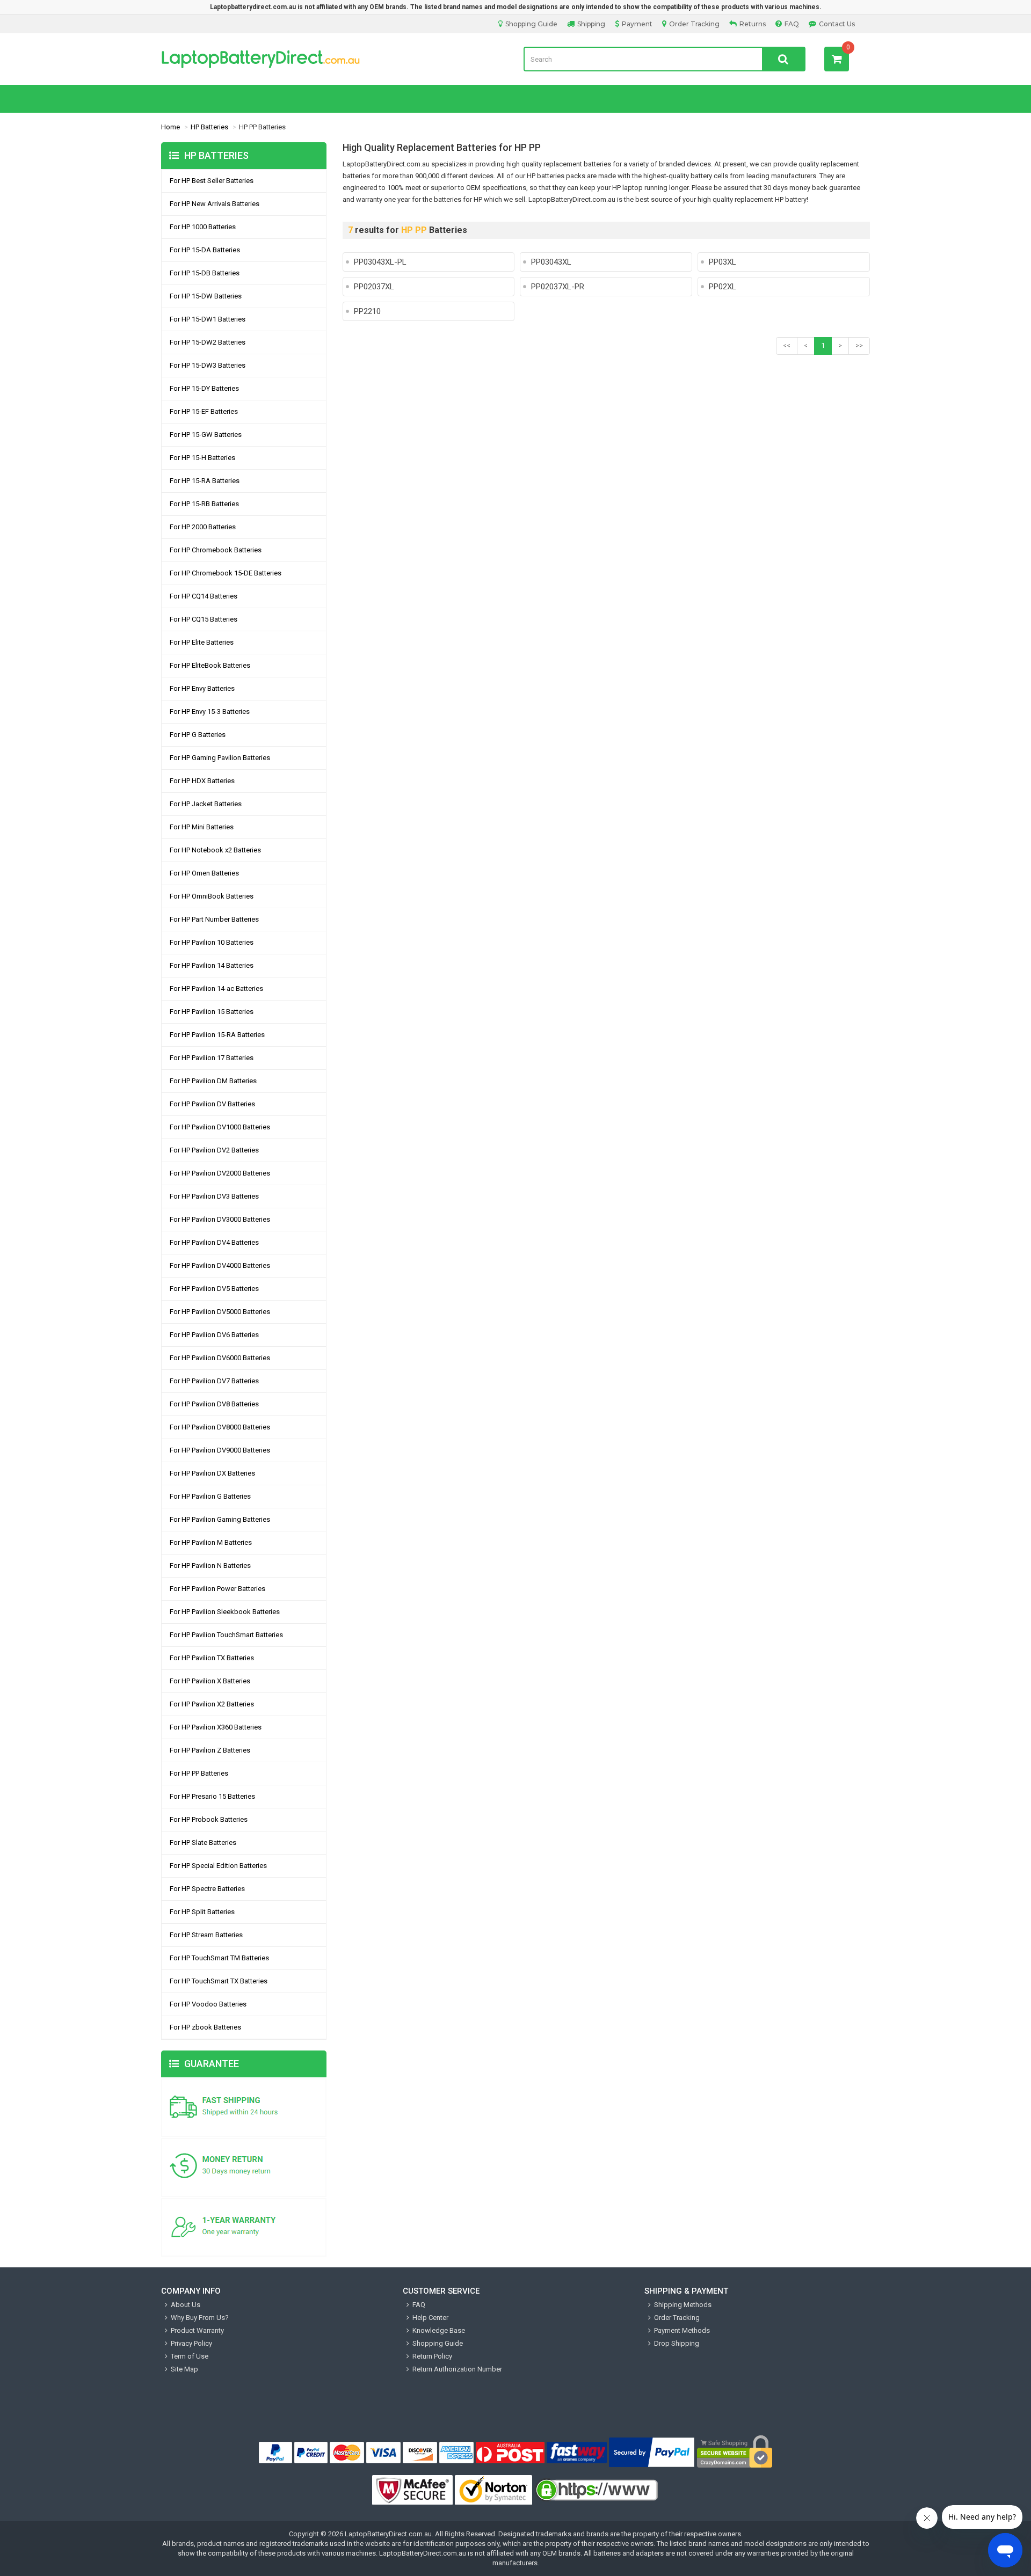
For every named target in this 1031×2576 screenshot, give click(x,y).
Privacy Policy (191, 2343)
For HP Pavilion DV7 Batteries (214, 1381)
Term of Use (190, 2356)
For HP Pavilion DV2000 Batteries (220, 1173)
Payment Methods (682, 2330)
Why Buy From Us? (200, 2318)
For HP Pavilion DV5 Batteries (214, 1289)
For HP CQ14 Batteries (204, 596)
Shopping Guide (531, 24)
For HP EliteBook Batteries (210, 665)
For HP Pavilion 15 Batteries (212, 1012)
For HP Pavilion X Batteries (210, 1681)
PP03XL (723, 262)
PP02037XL (374, 287)
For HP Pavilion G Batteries (210, 1496)
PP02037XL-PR (558, 287)
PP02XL (723, 287)
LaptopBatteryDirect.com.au (388, 2534)
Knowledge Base (439, 2330)
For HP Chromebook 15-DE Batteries (226, 573)
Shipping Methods (683, 2305)
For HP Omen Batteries (204, 873)
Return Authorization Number (457, 2369)
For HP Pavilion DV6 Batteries (214, 1335)
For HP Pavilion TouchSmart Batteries (226, 1635)
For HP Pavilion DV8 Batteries (214, 1404)
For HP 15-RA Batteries (205, 481)
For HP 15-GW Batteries (206, 435)
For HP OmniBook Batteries (212, 896)
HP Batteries (209, 127)
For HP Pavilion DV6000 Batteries (220, 1358)
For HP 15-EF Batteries (204, 411)
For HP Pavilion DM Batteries (213, 1081)
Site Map (184, 2369)
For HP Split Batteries (202, 1912)
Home (170, 127)
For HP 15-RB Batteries (204, 504)
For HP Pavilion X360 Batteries (216, 1727)
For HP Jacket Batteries (206, 804)
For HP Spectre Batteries (207, 1889)
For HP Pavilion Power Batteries (217, 1589)
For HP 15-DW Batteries (206, 296)
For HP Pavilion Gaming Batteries (220, 1519)
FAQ (792, 24)
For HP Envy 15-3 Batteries (210, 711)
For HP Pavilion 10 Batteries (212, 942)
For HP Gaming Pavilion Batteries (220, 758)
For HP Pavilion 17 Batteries (212, 1058)
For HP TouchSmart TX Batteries (219, 1981)
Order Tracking (694, 24)
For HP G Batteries (198, 735)
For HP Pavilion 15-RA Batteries (217, 1035)
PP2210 (367, 311)
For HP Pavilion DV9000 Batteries (220, 1450)
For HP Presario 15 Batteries (212, 1796)
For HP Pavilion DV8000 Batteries (220, 1427)
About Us (186, 2305)
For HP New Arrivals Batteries (215, 204)
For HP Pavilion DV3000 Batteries (220, 1219)
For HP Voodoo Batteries (208, 2004)
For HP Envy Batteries (202, 688)
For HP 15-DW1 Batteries (208, 319)
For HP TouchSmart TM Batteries (219, 1958)
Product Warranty (197, 2330)
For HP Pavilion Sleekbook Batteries (225, 1612)
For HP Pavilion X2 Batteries (212, 1704)
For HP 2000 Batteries (203, 527)
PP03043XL (551, 262)
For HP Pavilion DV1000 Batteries (220, 1127)
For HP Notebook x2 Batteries (215, 850)
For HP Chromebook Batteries (216, 550)
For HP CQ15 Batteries (204, 619)
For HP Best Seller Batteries (212, 181)
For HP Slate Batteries (203, 1842)
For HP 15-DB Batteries (205, 273)
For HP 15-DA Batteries (205, 250)
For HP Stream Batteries (206, 1935)
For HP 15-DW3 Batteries (208, 365)
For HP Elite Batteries (202, 642)
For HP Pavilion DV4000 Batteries (220, 1265)
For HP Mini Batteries (202, 827)
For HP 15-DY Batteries (204, 388)
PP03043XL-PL (380, 262)
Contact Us (837, 24)
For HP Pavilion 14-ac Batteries (216, 988)
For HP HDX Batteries (202, 781)
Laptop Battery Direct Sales (334, 59)
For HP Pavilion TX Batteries (212, 1658)
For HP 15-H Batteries (202, 458)
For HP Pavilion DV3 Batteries (214, 1196)
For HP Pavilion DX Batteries (212, 1473)
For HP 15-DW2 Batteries (208, 342)
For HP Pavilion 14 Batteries (212, 965)
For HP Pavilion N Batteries (210, 1566)
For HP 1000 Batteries (203, 227)
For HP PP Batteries (199, 1773)
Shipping (591, 24)
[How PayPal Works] (652, 2453)
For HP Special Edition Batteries (218, 1866)
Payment (637, 24)
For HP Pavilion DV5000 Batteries (220, 1312)
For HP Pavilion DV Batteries (212, 1104)
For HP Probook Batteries (209, 1819)
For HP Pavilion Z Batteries (210, 1750)
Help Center (430, 2318)
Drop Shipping (677, 2343)
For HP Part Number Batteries (214, 919)
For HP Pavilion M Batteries (211, 1542)
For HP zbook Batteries (205, 2027)
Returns (753, 24)
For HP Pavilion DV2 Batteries (214, 1150)
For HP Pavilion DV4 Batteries (214, 1242)
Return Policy (432, 2356)
